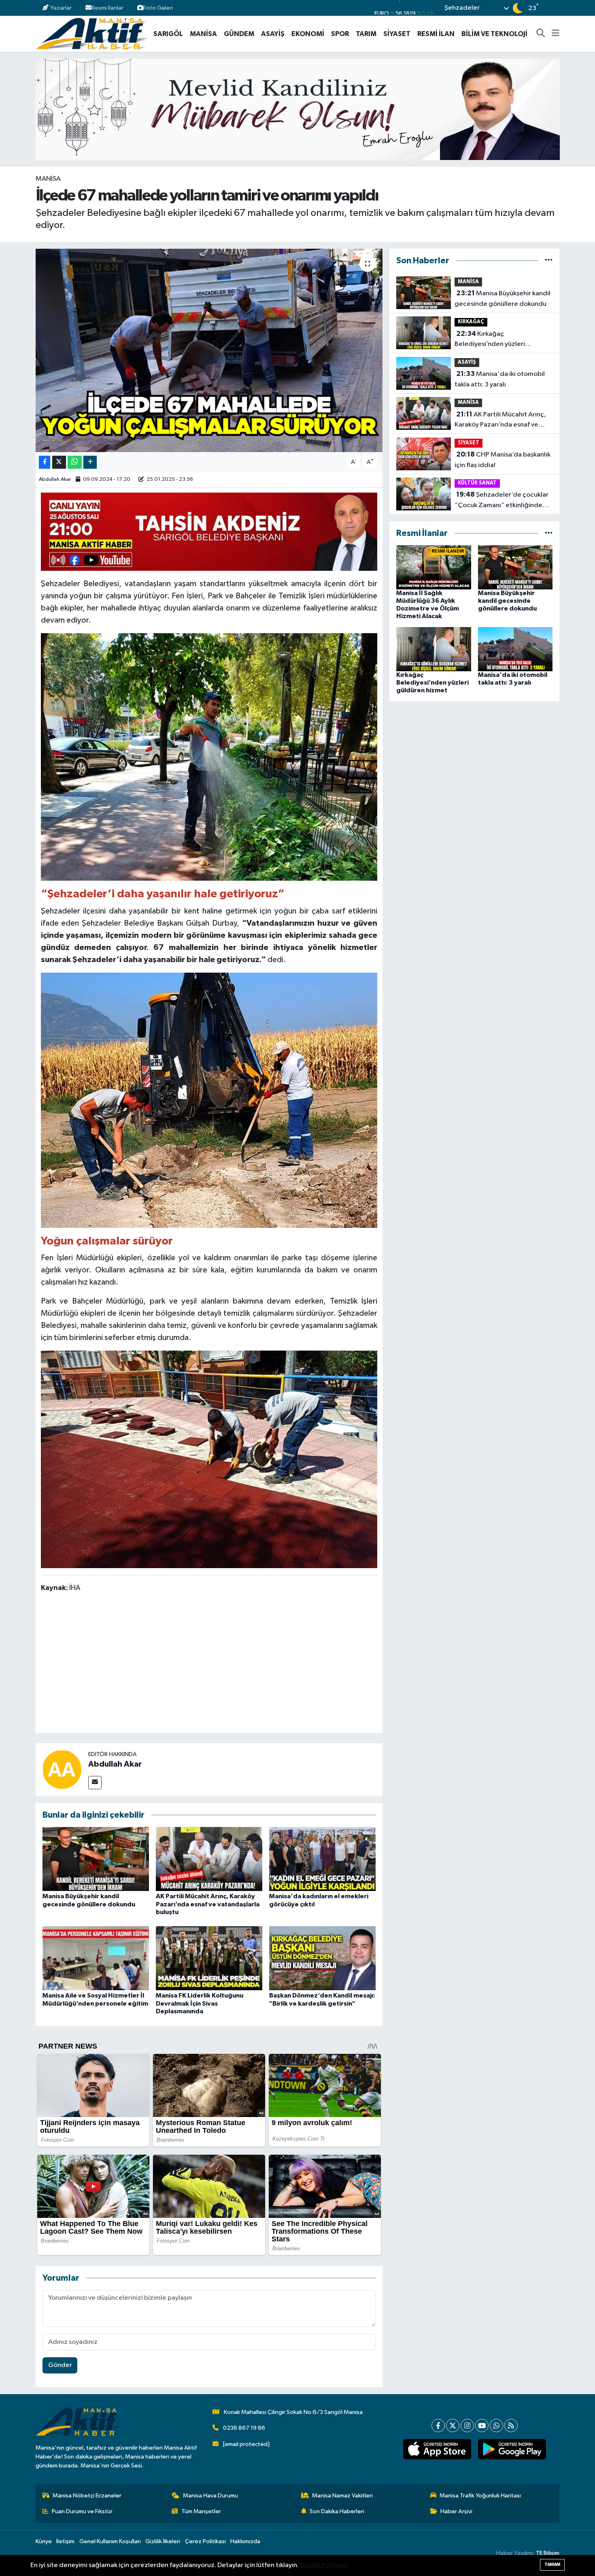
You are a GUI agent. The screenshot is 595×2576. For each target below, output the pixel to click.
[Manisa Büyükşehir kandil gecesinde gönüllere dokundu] (96, 1859)
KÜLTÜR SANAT (477, 483)
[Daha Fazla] (90, 462)
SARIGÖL (168, 34)
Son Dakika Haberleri (337, 2511)
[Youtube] (482, 2426)
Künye (44, 2541)
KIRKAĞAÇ (471, 322)
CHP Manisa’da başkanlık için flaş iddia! (503, 460)
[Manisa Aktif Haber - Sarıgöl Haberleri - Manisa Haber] (92, 33)
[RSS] (511, 2426)
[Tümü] (549, 261)
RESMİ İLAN (436, 34)
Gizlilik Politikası (324, 2565)
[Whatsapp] (496, 2426)
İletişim (65, 2541)
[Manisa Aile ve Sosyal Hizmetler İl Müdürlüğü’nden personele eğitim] (96, 1958)
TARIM (366, 34)
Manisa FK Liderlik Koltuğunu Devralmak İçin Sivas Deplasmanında (200, 2003)
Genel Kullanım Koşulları (110, 2541)
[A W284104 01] (209, 1099)
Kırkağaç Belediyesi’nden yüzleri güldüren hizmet (490, 340)
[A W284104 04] (209, 756)
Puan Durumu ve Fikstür (82, 2511)
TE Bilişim (548, 2553)
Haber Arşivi (456, 2511)
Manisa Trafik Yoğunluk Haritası (480, 2496)
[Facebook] (438, 2426)
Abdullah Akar (55, 479)
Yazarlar (61, 8)
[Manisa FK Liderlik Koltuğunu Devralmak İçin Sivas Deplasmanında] (209, 1958)
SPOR (340, 34)
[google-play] (512, 2449)
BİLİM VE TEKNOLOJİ (494, 34)
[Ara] (541, 34)
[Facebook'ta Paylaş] (45, 462)
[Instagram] (467, 2426)
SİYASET (397, 34)
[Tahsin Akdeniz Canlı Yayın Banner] (209, 531)
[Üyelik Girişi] (556, 8)
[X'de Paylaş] (59, 462)
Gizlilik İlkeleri (163, 2541)
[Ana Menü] (556, 34)
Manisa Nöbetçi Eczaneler (87, 2496)
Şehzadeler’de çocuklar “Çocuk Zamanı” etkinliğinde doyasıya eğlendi (501, 501)
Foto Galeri (158, 8)
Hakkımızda (245, 2541)
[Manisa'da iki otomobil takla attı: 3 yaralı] (515, 649)
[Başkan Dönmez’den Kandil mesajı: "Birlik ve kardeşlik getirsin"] (322, 1958)
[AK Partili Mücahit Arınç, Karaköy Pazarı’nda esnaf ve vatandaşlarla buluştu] (209, 1859)
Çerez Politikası (205, 2541)
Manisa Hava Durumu (210, 2496)
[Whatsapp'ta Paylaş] (75, 462)
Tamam (552, 2564)
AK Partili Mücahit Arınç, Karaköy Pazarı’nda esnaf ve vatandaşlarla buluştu (208, 1904)
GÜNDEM (239, 34)
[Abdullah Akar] (62, 1769)
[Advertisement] (209, 1664)
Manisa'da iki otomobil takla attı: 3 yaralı (500, 379)
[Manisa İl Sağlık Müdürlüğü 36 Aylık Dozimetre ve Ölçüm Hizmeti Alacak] (434, 567)
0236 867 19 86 (244, 2428)
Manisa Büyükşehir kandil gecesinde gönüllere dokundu (503, 299)
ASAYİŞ (273, 34)
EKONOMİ (308, 34)
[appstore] (437, 2449)
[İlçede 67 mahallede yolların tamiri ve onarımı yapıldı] (209, 350)
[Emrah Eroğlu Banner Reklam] (298, 109)
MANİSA (203, 34)
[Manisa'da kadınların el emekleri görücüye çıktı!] (322, 1859)
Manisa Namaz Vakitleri (342, 2496)
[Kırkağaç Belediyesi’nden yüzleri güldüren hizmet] (434, 649)
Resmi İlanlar (107, 8)
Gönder (60, 2365)
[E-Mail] (95, 1783)
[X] (453, 2426)
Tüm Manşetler (201, 2511)
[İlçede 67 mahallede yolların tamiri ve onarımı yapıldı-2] (209, 1459)
